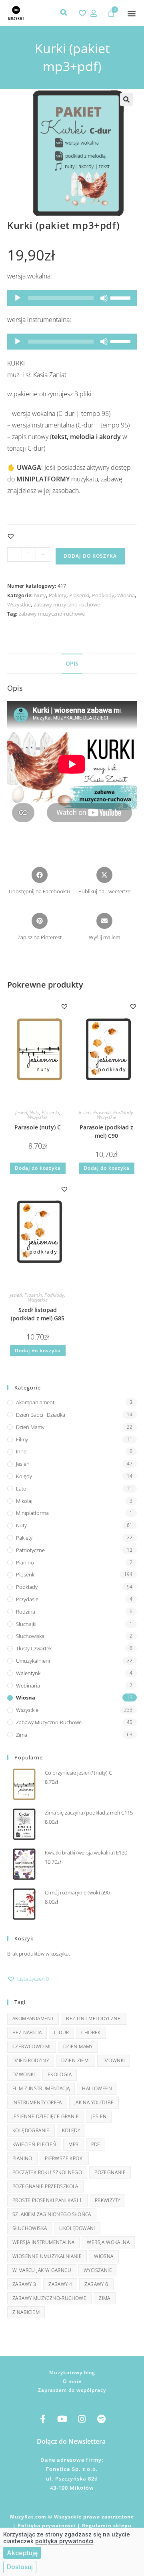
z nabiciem (26, 2312)
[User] (94, 13)
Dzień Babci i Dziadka (41, 1415)
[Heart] (82, 13)
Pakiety (58, 595)
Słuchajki (26, 1624)
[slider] (122, 297)
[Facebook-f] (43, 2419)
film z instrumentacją (41, 2088)
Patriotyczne (30, 1550)
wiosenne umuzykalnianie (47, 2256)
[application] (72, 298)
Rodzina (26, 1612)
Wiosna (126, 595)
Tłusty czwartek (34, 1648)
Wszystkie (19, 604)
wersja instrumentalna (43, 2242)
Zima (22, 1735)
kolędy (71, 2130)
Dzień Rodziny (31, 2060)
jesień (99, 2116)
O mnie (72, 2381)
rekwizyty (108, 2200)
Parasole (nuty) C (38, 1127)
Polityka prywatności (47, 2525)
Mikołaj (24, 1501)
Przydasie (27, 1599)
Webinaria (28, 1686)
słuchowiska (30, 2228)
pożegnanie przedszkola (45, 2186)
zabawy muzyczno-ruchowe (52, 614)
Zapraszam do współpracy (72, 2390)
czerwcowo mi (32, 2046)
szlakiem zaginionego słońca (52, 2214)
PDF (96, 2144)
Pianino (25, 1562)
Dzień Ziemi (75, 2060)
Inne (21, 1451)
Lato (21, 1489)
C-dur (61, 2032)
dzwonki (24, 2074)
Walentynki (29, 1673)
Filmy (22, 1439)
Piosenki (79, 595)
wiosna (104, 2256)
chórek (91, 2032)
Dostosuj (20, 2567)
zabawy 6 (96, 2284)
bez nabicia (27, 2032)
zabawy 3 (24, 2284)
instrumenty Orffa (37, 2102)
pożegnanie (110, 2172)
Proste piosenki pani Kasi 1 (47, 2200)
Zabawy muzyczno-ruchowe (67, 604)
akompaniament (33, 2018)
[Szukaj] (64, 12)
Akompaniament (35, 1402)
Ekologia (60, 2074)
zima (105, 2298)
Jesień (21, 1112)
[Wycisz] (104, 298)
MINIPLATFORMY (44, 479)
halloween (97, 2088)
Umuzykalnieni (33, 1661)
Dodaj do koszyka (90, 556)
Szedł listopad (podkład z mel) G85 (38, 1314)
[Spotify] (102, 2419)
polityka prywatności (64, 2541)
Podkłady (103, 595)
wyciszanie (98, 2270)
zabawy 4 (60, 2284)
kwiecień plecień (34, 2144)
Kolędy (24, 1476)
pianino (22, 2158)
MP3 (73, 2144)
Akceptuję (22, 2553)
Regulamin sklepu (107, 2525)
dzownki (114, 2060)
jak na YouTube (94, 2102)
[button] (131, 13)
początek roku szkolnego (47, 2172)
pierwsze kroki (64, 2158)
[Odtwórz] (18, 298)
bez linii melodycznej (94, 2018)
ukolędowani (77, 2228)
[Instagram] (82, 2419)
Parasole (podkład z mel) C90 (106, 1131)
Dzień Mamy (30, 1427)
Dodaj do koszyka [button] (38, 1168)
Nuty (40, 595)
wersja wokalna (108, 2242)
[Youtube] (62, 2419)
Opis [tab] (72, 663)
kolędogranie (31, 2130)
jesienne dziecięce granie (46, 2116)
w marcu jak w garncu (42, 2270)
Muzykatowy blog (72, 2372)
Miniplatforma (32, 1513)
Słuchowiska (30, 1636)
